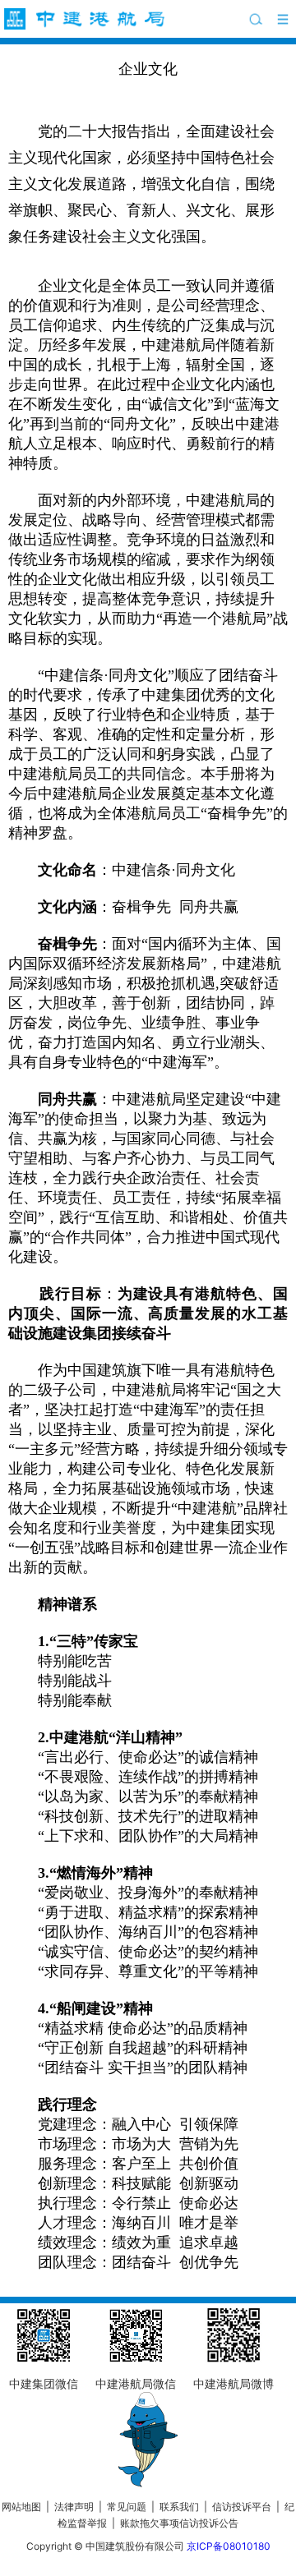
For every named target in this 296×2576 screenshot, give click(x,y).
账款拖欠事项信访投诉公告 (179, 2523)
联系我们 (179, 2507)
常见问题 (127, 2507)
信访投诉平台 (242, 2507)
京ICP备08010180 (229, 2546)
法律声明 (74, 2507)
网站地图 (21, 2507)
